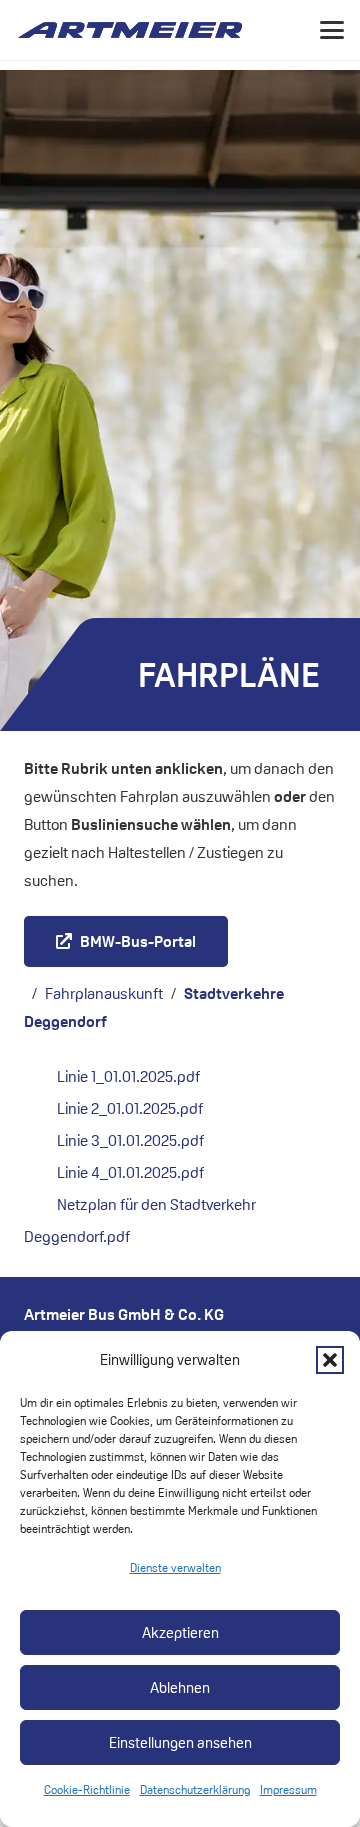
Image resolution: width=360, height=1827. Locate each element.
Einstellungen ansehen (180, 1742)
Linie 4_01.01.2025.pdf (130, 1172)
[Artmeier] (130, 30)
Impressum (288, 1789)
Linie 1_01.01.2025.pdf (128, 1076)
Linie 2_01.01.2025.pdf (130, 1108)
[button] (330, 1360)
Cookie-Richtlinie (87, 1789)
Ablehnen (180, 1687)
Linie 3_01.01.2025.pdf (130, 1140)
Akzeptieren (180, 1632)
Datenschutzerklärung (195, 1789)
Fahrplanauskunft (104, 993)
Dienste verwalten (175, 1567)
